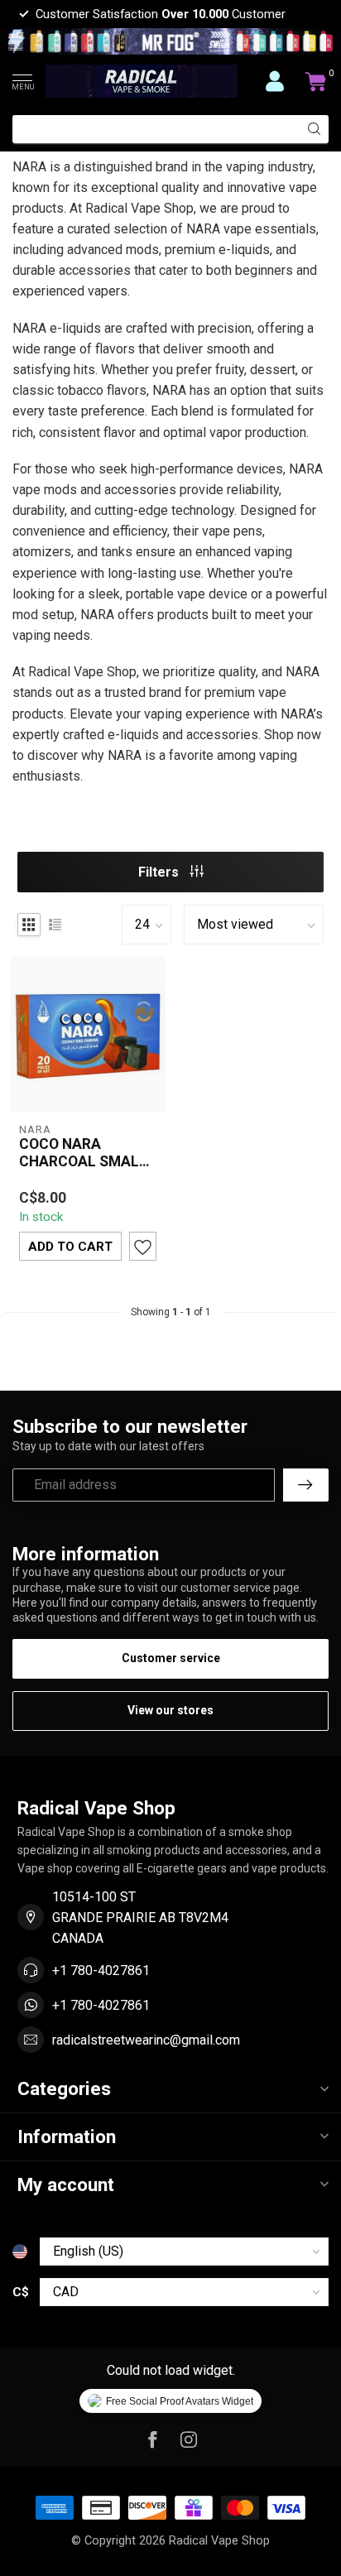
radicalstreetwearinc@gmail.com (146, 2040)
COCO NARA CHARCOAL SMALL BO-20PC (83, 1153)
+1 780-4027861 (101, 1970)
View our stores (170, 1710)
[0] (316, 81)
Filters (160, 872)
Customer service (171, 1658)
